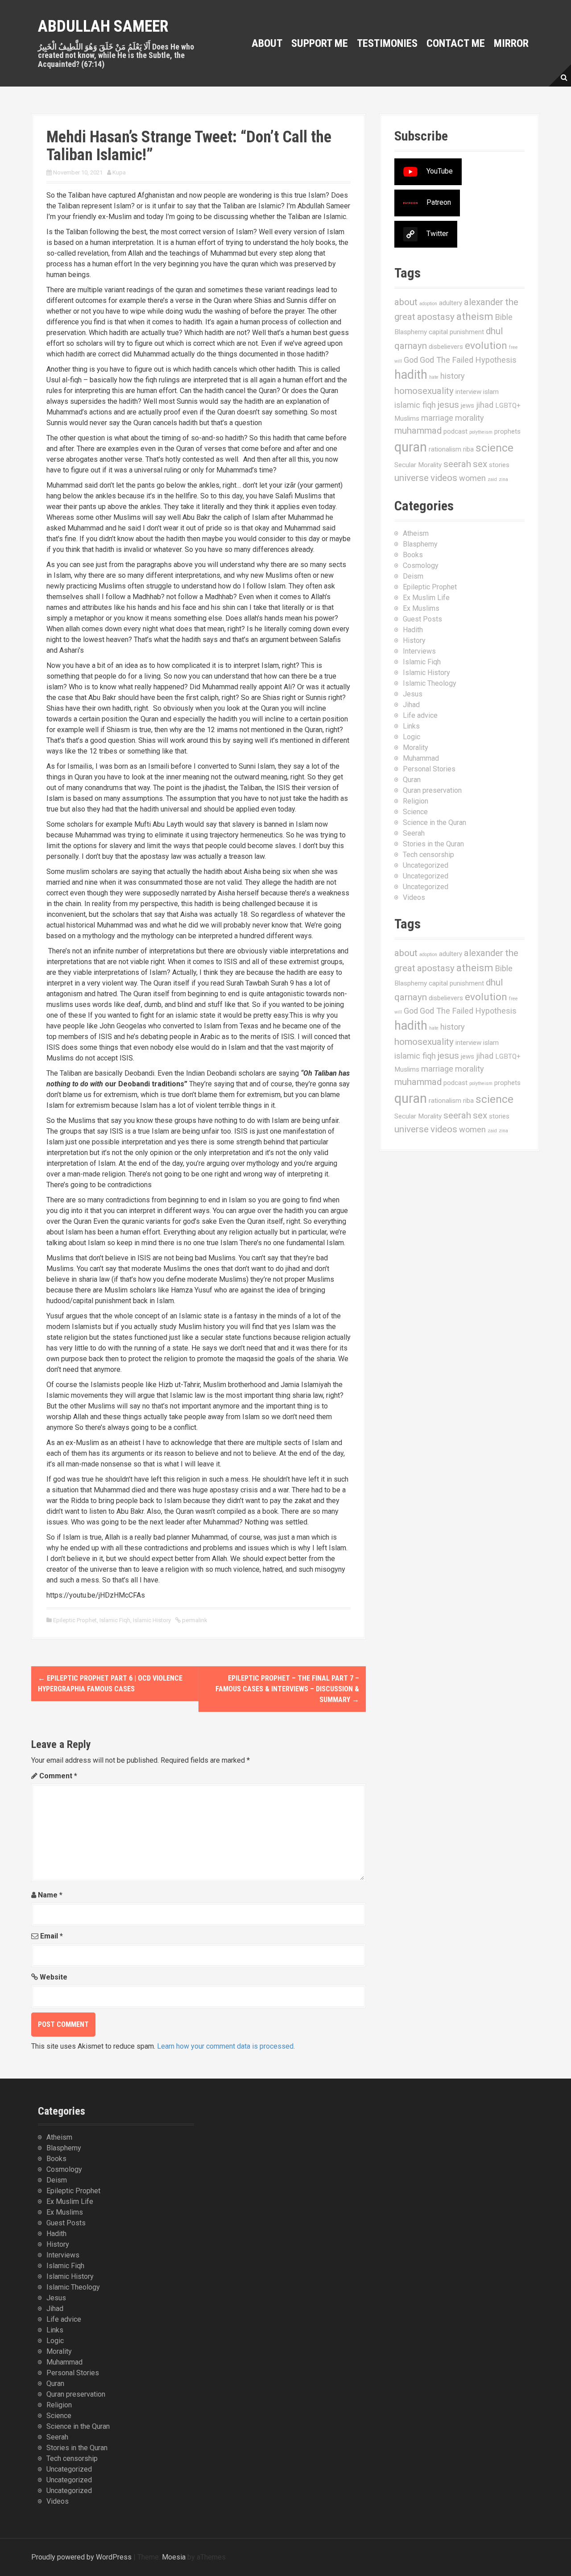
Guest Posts (422, 619)
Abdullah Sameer (103, 26)
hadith (411, 375)
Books (413, 555)
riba (468, 449)
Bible (504, 317)
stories (499, 465)
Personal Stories (429, 769)
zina (503, 479)
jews (468, 406)
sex (480, 464)
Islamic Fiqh (115, 1620)
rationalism (445, 449)
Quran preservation (432, 790)
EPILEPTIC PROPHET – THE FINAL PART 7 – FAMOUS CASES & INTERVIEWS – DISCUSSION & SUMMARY (287, 1689)
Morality (416, 748)
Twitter (437, 234)
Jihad (411, 705)
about (406, 302)
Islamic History (152, 1620)
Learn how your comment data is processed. (226, 2046)
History (414, 640)
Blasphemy (411, 332)
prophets (507, 431)
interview (468, 392)
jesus (448, 405)
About (267, 43)
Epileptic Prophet (75, 1620)
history (453, 376)
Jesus (413, 694)
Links (411, 726)
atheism (475, 317)
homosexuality (424, 391)
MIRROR (511, 43)
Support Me (320, 43)
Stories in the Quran (433, 844)
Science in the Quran (434, 822)
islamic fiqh (415, 405)
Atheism (416, 533)
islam (491, 392)
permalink (194, 1620)
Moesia (174, 2557)
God (411, 360)
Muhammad (421, 758)
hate (434, 377)
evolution (486, 346)
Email (52, 1936)
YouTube (440, 171)
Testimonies (387, 43)
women (472, 478)
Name (50, 1895)
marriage (437, 418)
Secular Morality (418, 465)
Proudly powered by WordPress (81, 2557)
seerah (457, 464)
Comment (58, 1776)
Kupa (119, 172)
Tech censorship (428, 855)
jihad (485, 405)
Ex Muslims (421, 608)
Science (415, 812)
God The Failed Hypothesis (468, 360)
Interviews (419, 651)
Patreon (439, 202)
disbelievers (446, 347)
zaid (492, 479)
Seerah (414, 833)
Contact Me (456, 43)
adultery (451, 303)
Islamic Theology (430, 683)
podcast (455, 431)
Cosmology (421, 565)
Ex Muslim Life (426, 598)
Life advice (420, 715)
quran (411, 447)
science (494, 448)
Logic (412, 737)
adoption (428, 304)
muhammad (418, 431)
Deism (413, 576)
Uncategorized (426, 865)
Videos (414, 897)
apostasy (436, 317)
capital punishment (456, 332)
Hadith (413, 630)
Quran (412, 780)
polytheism (481, 432)
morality (470, 418)
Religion (416, 801)
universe (412, 478)
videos (444, 478)
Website (54, 1977)
